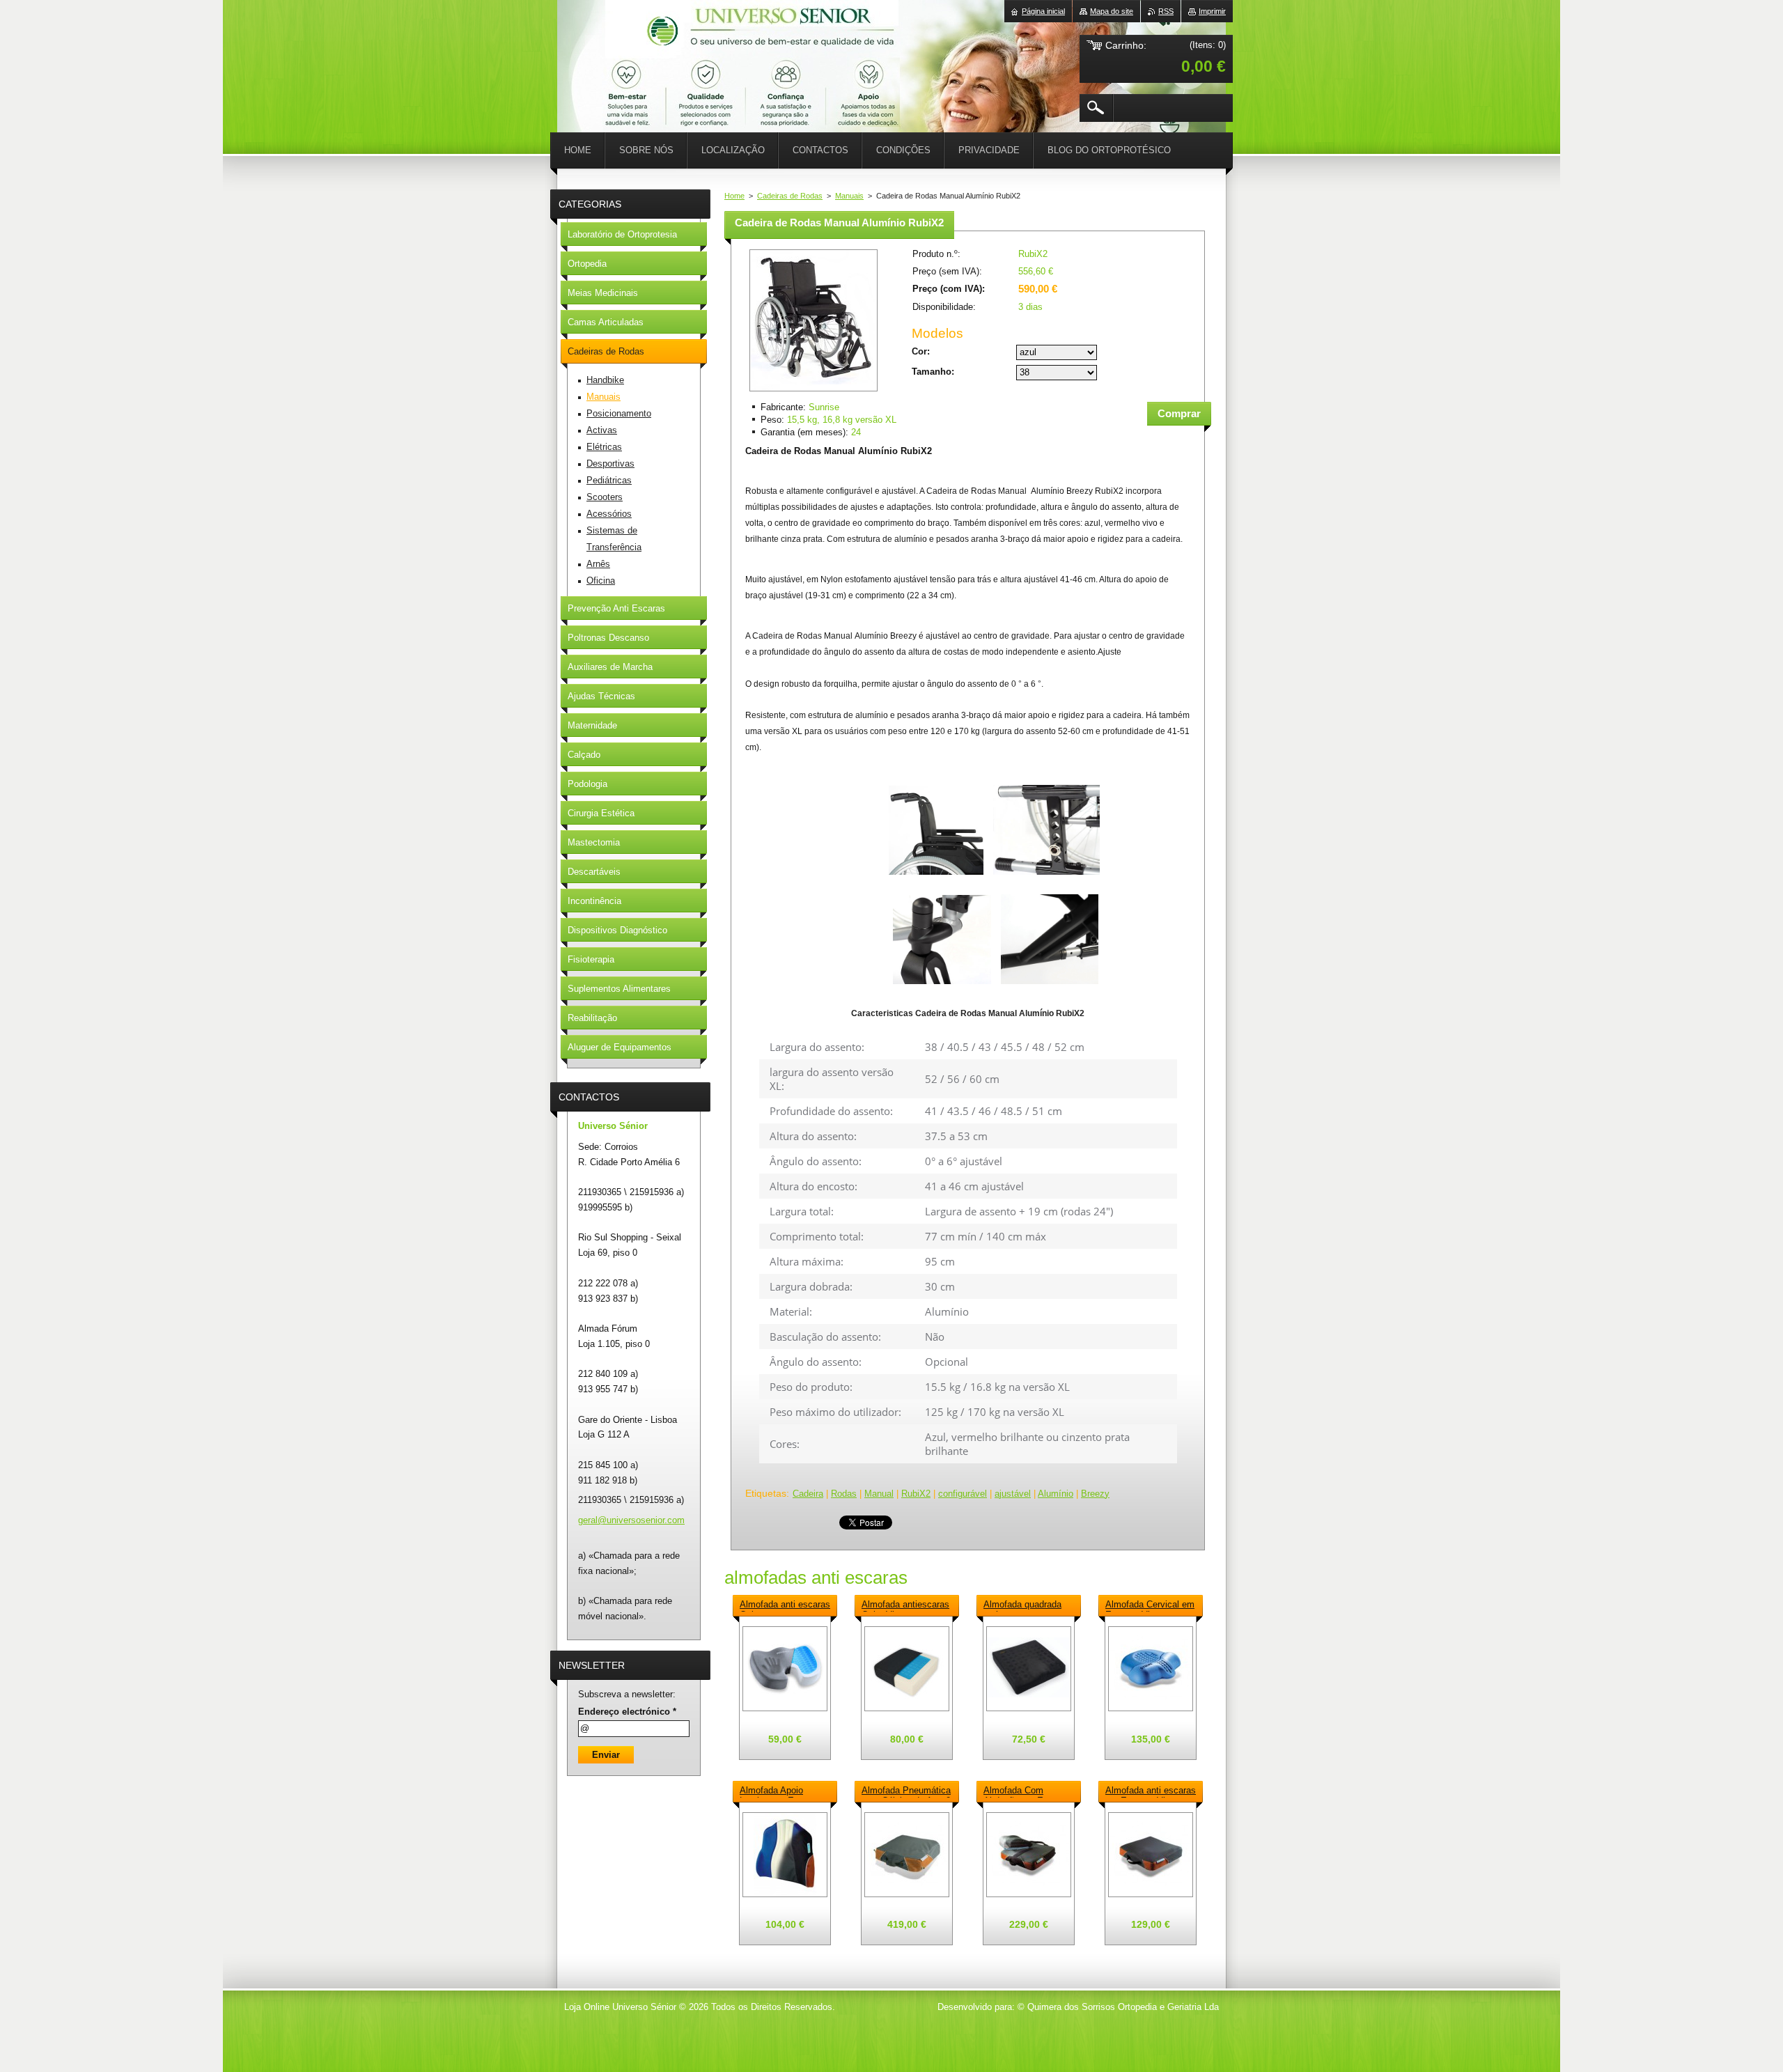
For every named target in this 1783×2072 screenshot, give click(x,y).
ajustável (1013, 1494)
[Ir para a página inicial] (592, 42)
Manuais (849, 196)
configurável (963, 1494)
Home (734, 196)
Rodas (844, 1494)
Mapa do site (1112, 11)
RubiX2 (916, 1494)
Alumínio (1056, 1494)
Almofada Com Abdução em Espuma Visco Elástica (1027, 1791)
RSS (1166, 11)
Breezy (1095, 1494)
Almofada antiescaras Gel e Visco (905, 1605)
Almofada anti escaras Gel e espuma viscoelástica (785, 1605)
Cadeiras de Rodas (790, 196)
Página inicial (1043, 11)
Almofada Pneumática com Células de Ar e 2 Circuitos (906, 1791)
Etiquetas (766, 1493)
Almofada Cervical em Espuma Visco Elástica (1150, 1605)
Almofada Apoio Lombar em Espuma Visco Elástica (780, 1791)
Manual (879, 1494)
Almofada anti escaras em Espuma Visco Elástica (1151, 1791)
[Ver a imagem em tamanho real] (785, 1669)
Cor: (921, 351)
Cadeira (808, 1494)
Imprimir (1212, 11)
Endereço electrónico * (627, 1712)
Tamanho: (933, 372)
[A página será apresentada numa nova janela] (813, 392)
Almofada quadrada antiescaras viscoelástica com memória (1022, 1605)
